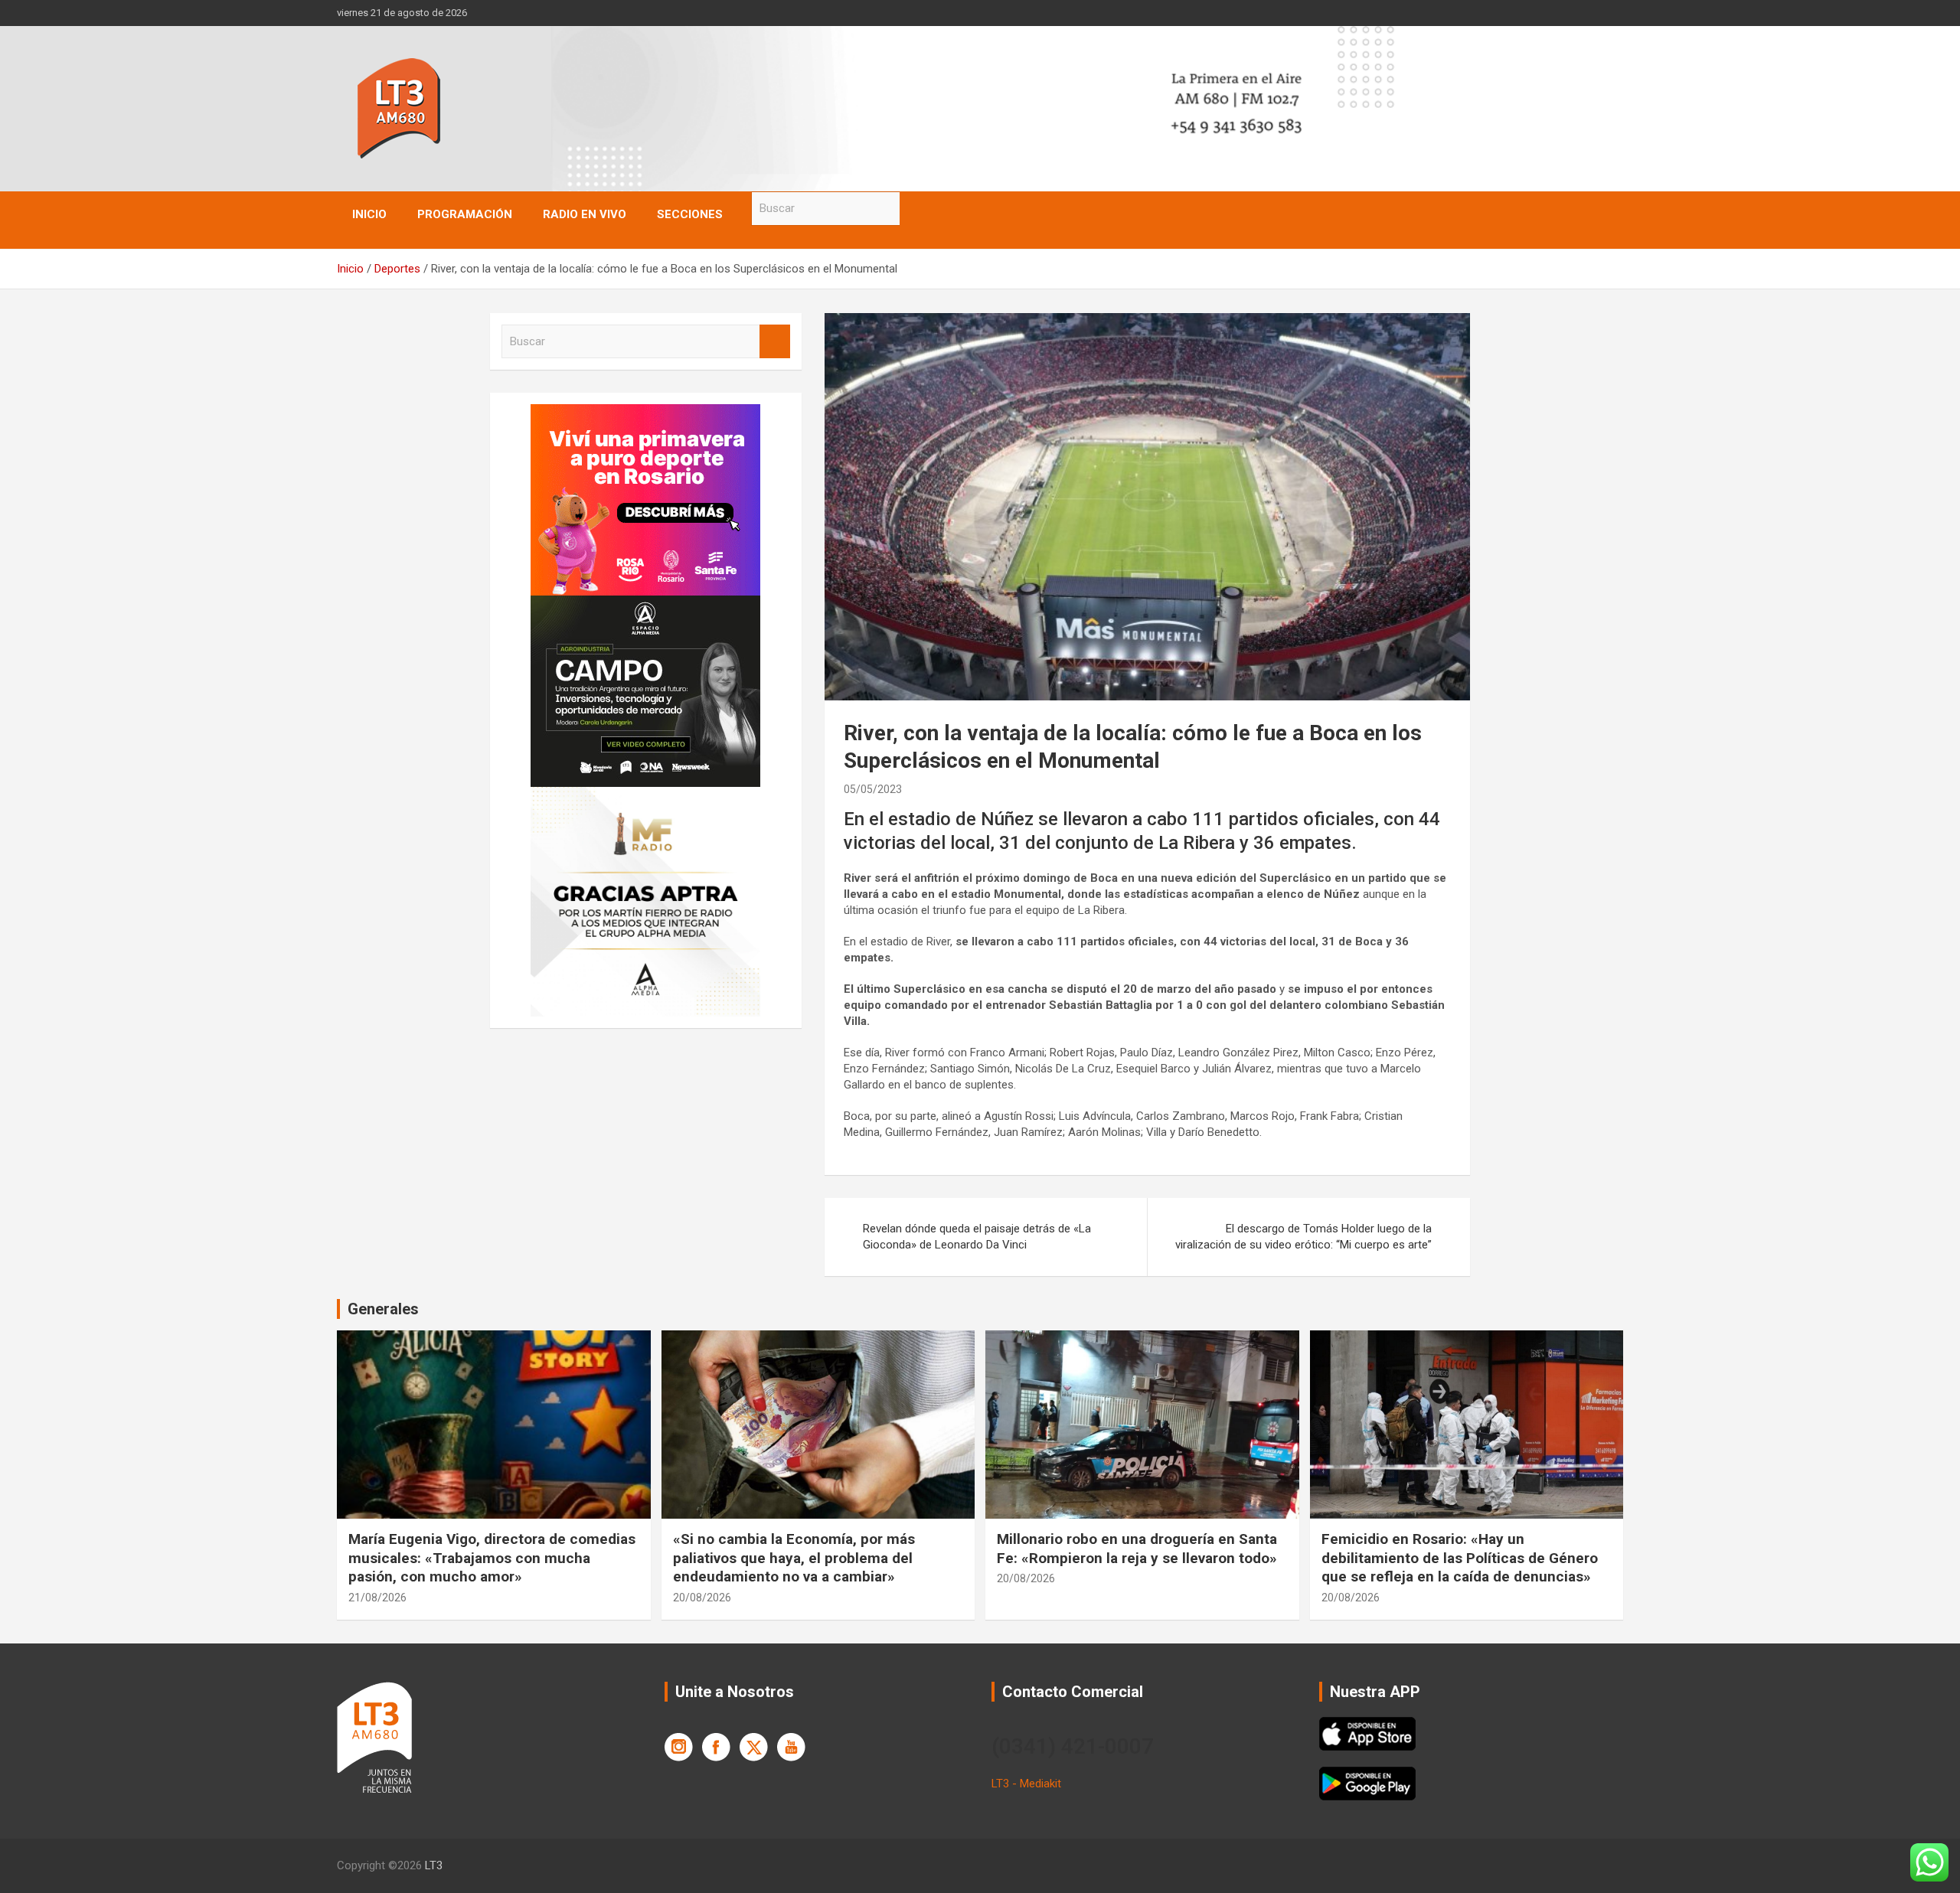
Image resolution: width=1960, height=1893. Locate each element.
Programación (465, 214)
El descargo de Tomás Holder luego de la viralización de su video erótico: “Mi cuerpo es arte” (1303, 1237)
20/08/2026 (702, 1598)
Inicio (369, 214)
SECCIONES (690, 214)
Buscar (915, 209)
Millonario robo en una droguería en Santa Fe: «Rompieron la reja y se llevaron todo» (1137, 1549)
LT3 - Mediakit (1026, 1784)
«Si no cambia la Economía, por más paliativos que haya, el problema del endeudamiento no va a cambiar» (794, 1558)
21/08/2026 (377, 1598)
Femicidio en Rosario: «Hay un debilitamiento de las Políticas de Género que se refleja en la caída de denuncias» (1460, 1558)
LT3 (434, 1865)
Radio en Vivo (585, 214)
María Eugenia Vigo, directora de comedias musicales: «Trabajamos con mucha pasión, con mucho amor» (492, 1558)
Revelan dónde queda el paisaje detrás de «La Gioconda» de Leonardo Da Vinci (977, 1237)
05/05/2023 (873, 789)
